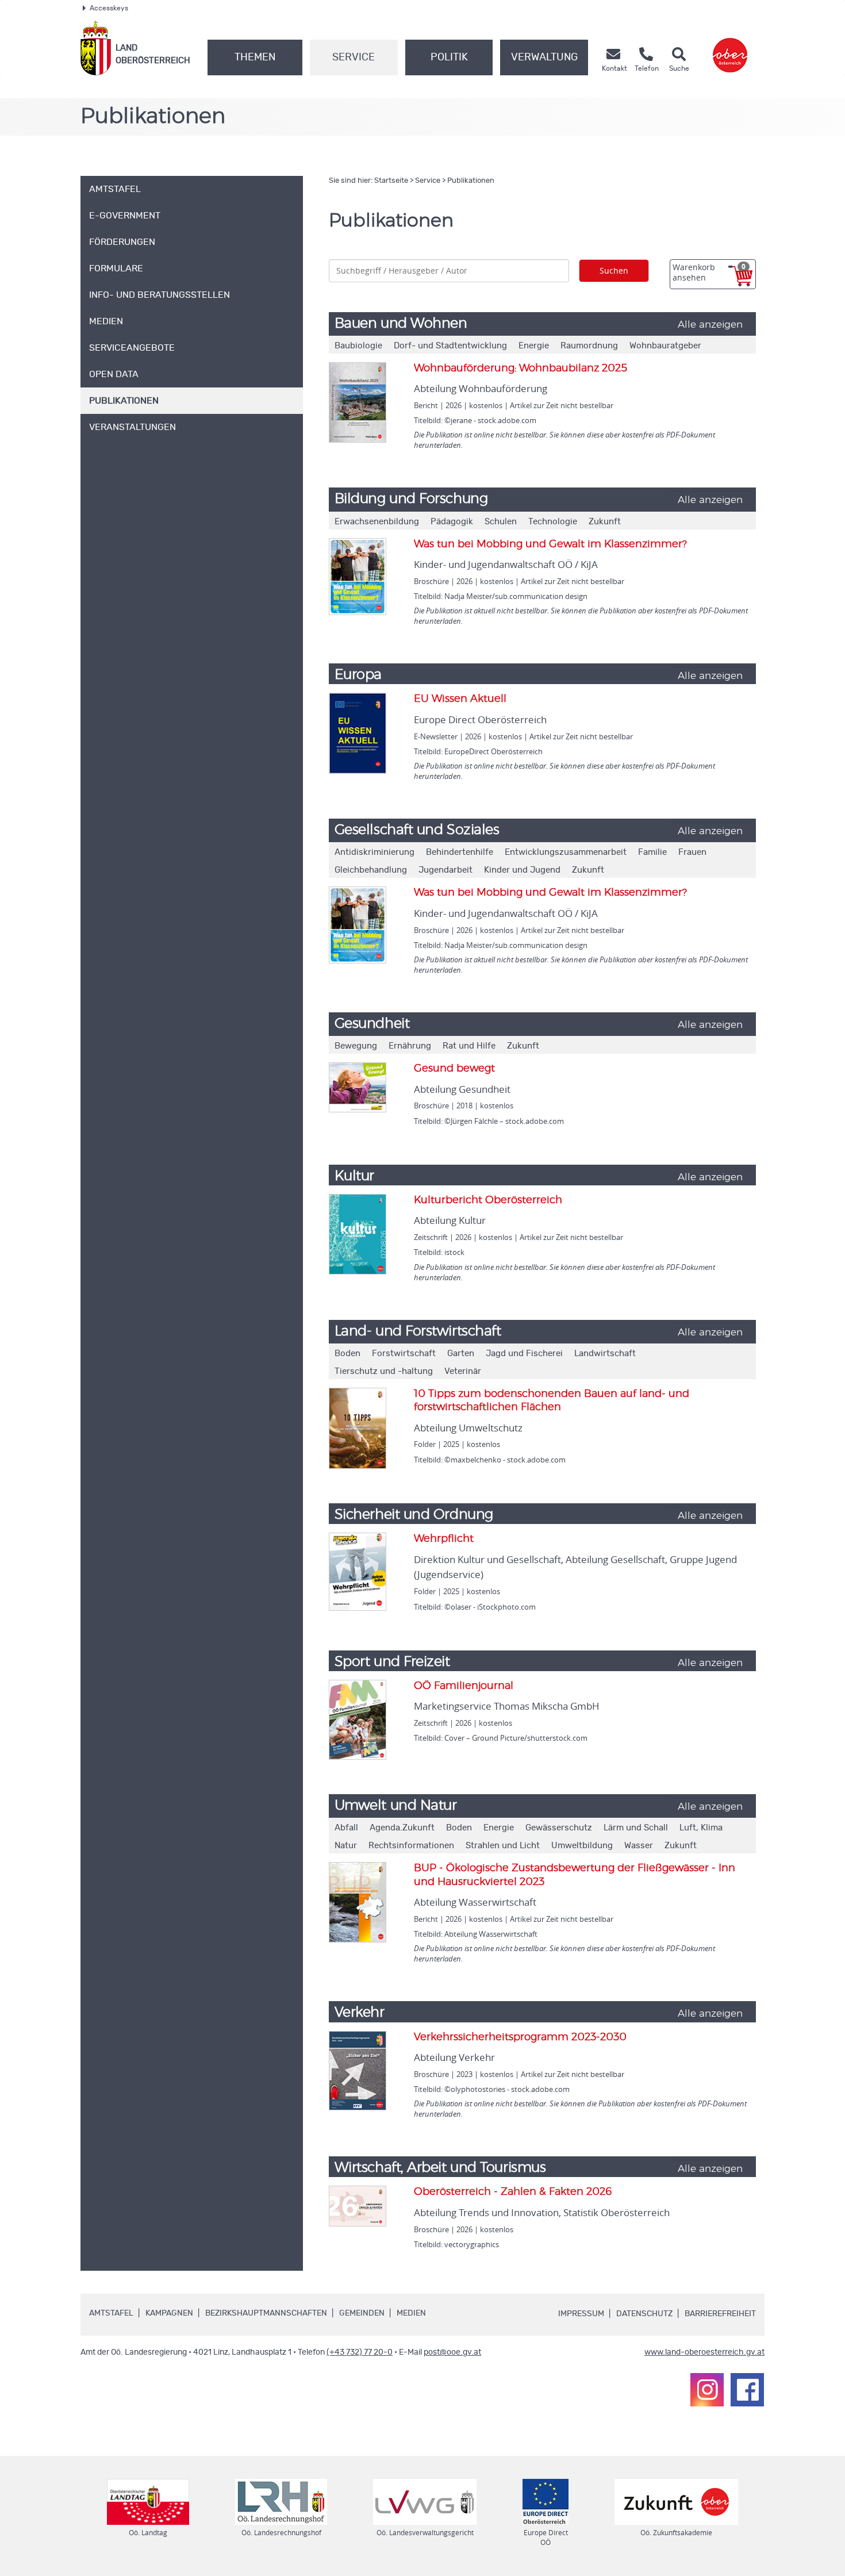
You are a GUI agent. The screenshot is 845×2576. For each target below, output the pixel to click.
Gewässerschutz (559, 1828)
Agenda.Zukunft (402, 1828)
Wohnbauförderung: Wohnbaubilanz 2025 (521, 368)
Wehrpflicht (444, 1539)
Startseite (391, 181)
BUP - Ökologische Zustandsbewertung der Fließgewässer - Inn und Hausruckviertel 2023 (575, 1875)
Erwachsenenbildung (377, 522)
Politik (449, 57)
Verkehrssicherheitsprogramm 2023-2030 (520, 2037)
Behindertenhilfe (460, 852)
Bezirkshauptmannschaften (266, 2313)
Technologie (553, 522)
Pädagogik (452, 522)
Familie (652, 852)
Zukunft (605, 522)
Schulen (501, 522)
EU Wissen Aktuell (460, 699)
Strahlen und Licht (503, 1846)
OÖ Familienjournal (464, 1686)
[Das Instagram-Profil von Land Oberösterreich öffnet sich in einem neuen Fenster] (707, 2390)
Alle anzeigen (710, 325)
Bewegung (356, 1046)
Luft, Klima (701, 1828)
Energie (534, 346)
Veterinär (463, 1371)
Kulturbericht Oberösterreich (488, 1200)
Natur (346, 1846)
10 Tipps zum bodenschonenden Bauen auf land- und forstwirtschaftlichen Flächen (552, 1401)
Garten (461, 1354)
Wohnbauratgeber (665, 346)
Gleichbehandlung (371, 870)
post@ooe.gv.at (452, 2352)
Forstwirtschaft (404, 1354)
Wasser (639, 1846)
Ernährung (410, 1046)
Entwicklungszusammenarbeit (566, 852)
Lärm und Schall (636, 1828)
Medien (411, 2313)
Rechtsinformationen (411, 1846)
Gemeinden (362, 2313)
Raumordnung (589, 346)
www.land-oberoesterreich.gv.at (704, 2352)
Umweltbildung (582, 1846)
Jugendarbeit (445, 870)
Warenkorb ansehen (709, 272)
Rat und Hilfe (469, 1046)
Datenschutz (644, 2314)
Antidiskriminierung (375, 852)
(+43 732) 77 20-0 (360, 2352)
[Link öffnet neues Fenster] (730, 48)
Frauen (692, 852)
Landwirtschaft (605, 1354)
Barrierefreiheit (720, 2314)
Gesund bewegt (454, 1069)
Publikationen (471, 181)
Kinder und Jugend (522, 870)
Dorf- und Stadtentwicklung (450, 346)
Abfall (346, 1828)
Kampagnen (169, 2313)
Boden (347, 1354)
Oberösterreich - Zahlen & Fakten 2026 (513, 2192)
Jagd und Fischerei (524, 1354)
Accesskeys (109, 8)
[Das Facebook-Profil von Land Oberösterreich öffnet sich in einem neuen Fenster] (747, 2390)
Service (354, 57)
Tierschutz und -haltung (384, 1371)
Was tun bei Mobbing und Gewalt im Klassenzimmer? (550, 544)
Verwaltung (544, 57)
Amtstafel (111, 2313)
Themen (255, 57)
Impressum (581, 2314)
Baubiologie (358, 346)
